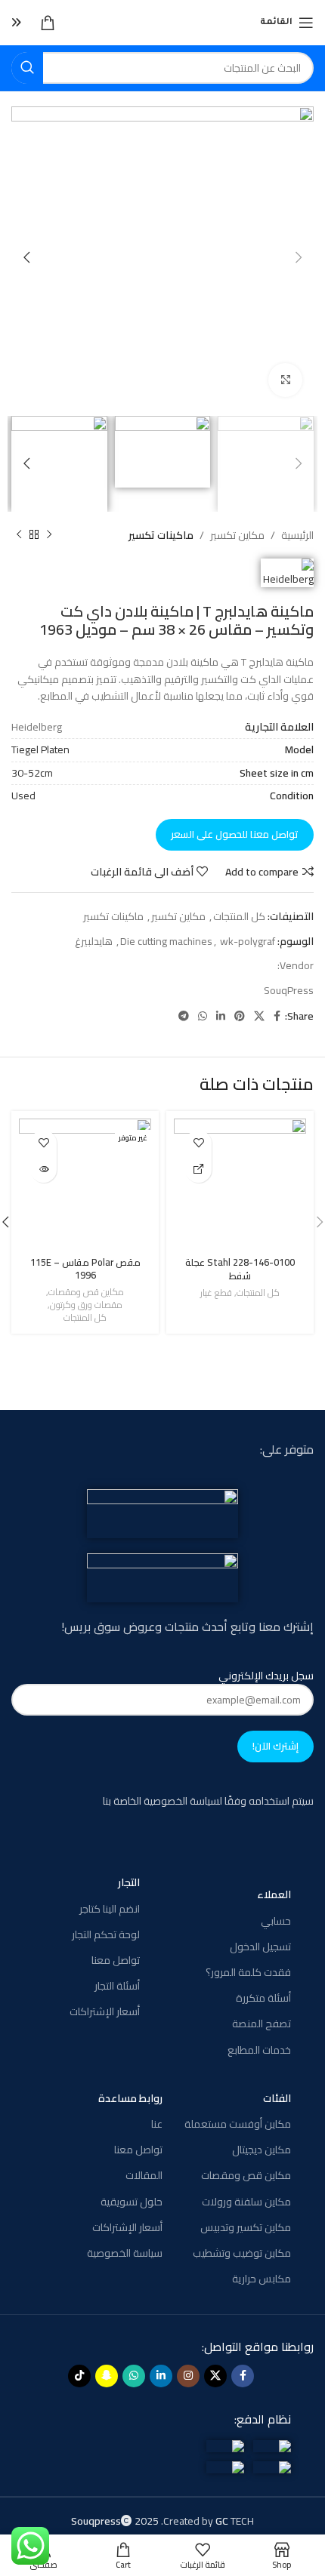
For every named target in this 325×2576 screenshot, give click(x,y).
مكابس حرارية (262, 2279)
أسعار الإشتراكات (105, 2011)
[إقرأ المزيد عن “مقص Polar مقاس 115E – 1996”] (43, 1170)
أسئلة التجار (117, 1986)
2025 (116, 2521)
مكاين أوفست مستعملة (238, 2124)
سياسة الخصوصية (125, 2253)
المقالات (144, 2175)
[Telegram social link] (184, 1016)
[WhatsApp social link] (203, 1016)
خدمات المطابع (259, 2050)
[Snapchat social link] (107, 2376)
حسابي (276, 1921)
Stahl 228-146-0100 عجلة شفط (240, 1269)
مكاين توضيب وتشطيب (242, 2253)
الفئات (277, 2098)
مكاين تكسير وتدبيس (246, 2227)
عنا (157, 2124)
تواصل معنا (116, 1960)
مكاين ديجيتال (262, 2150)
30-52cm (32, 773)
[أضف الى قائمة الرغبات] (198, 1143)
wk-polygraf (248, 941)
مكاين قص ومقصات (86, 1293)
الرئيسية (297, 535)
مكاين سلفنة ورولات (246, 2202)
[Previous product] (49, 535)
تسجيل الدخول (260, 1947)
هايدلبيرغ (94, 941)
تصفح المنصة (262, 2024)
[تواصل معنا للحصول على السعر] (198, 1170)
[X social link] (259, 1016)
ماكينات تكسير (161, 535)
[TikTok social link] (79, 2376)
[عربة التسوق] (48, 23)
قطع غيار (216, 1293)
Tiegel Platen (40, 749)
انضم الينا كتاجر (110, 1909)
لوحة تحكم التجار (106, 1934)
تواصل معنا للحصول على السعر (235, 834)
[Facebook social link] (277, 1016)
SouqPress (289, 990)
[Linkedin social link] (221, 1016)
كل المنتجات (239, 916)
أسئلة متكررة (263, 1998)
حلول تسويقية (132, 2202)
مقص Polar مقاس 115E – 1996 (85, 1269)
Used (23, 796)
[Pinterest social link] (240, 1016)
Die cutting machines (166, 941)
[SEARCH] (27, 68)
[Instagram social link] (188, 2376)
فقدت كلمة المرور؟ (248, 1972)
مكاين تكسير (237, 535)
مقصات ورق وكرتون (86, 1305)
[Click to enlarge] (285, 380)
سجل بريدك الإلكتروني (266, 1676)
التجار (129, 1882)
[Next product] (19, 535)
